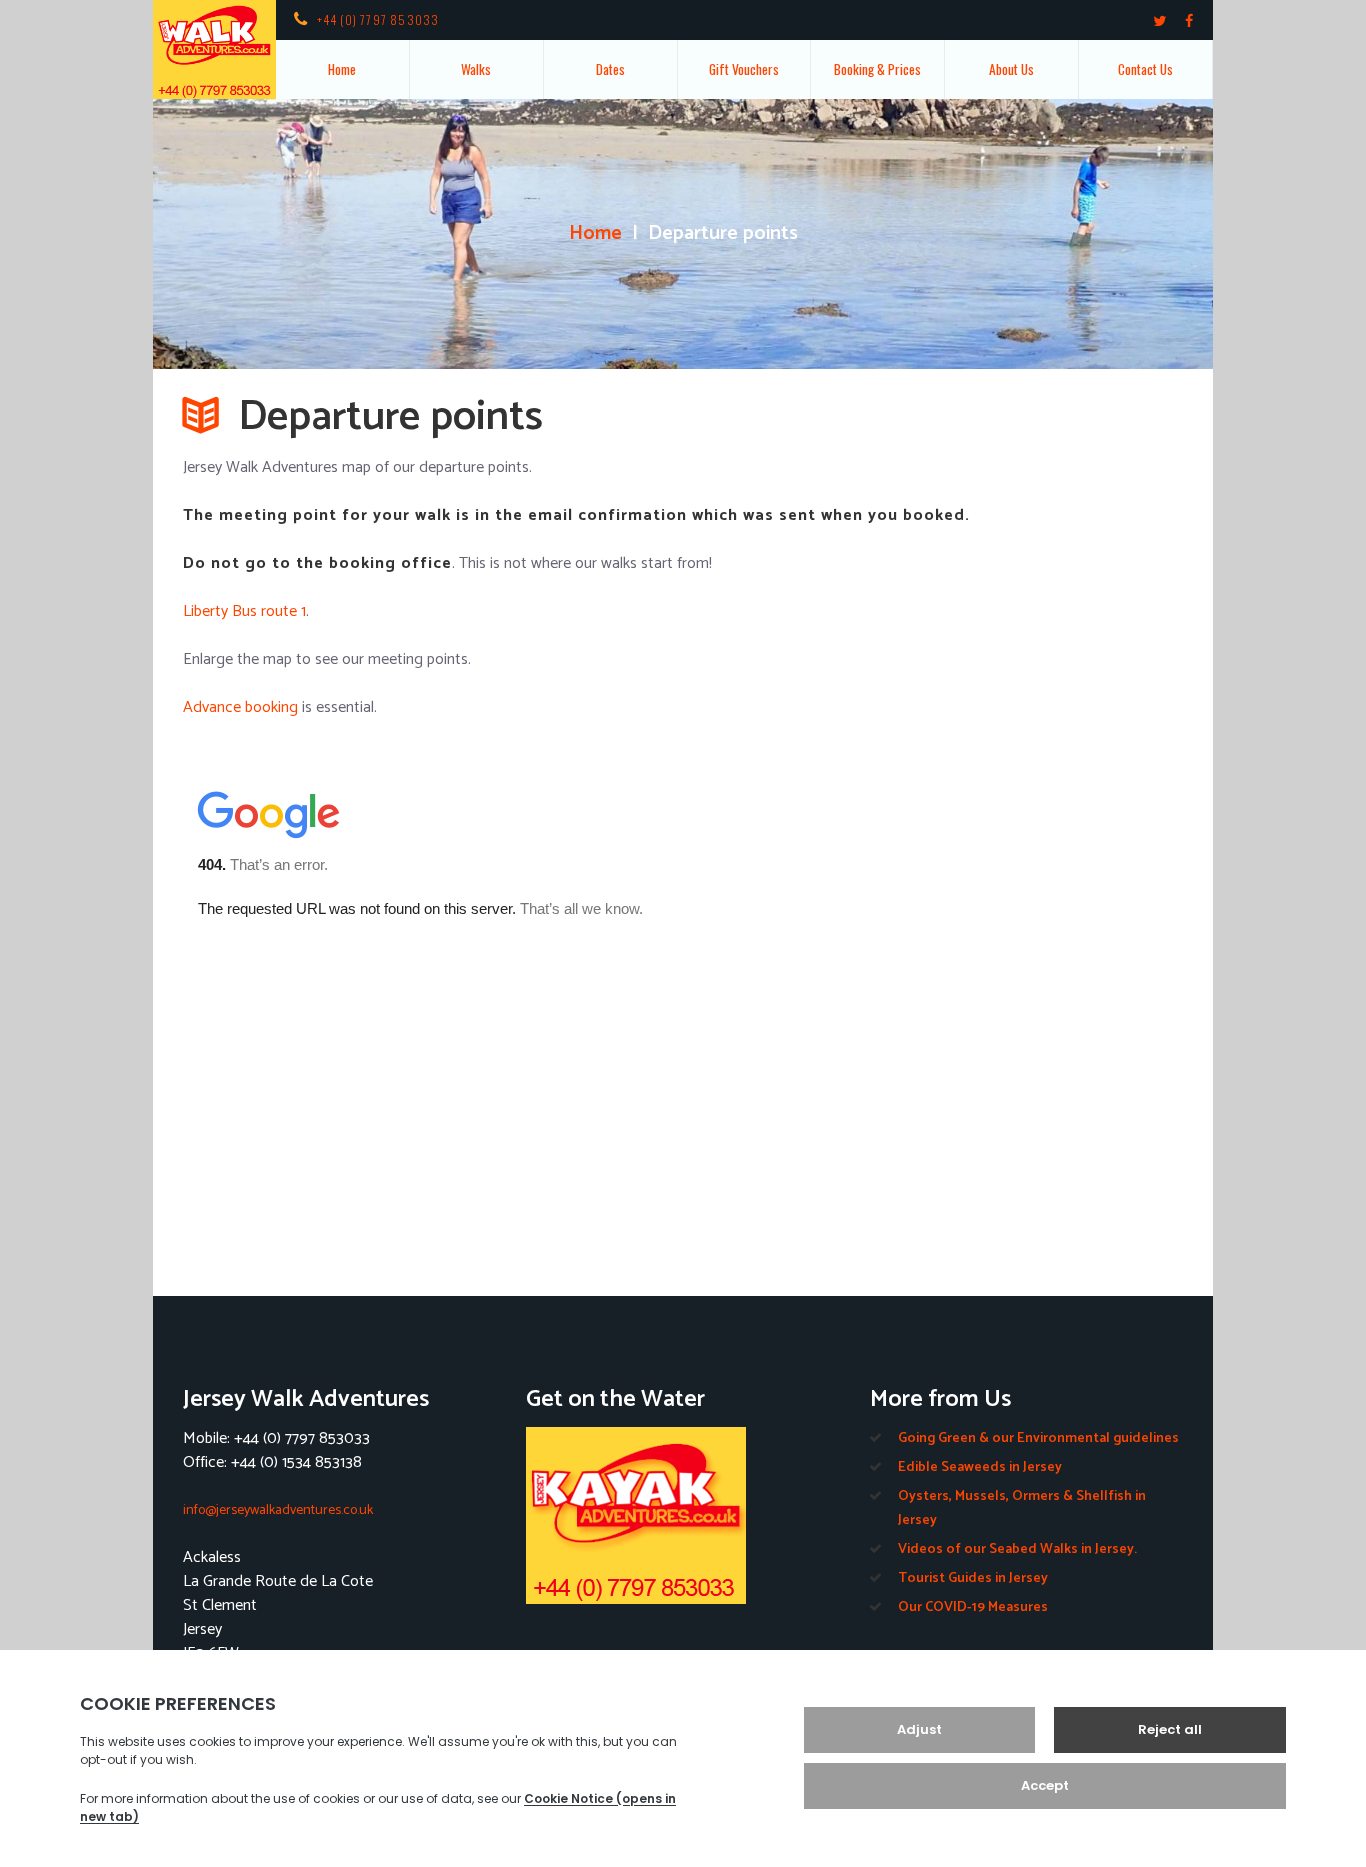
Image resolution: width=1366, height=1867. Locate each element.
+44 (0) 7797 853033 (378, 19)
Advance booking (240, 707)
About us (1011, 69)
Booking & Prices (877, 69)
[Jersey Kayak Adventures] (682, 1515)
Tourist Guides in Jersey (973, 1578)
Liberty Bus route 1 (244, 611)
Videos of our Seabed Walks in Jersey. (1017, 1549)
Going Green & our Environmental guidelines (1038, 1438)
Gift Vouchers (744, 69)
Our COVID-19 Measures (973, 1607)
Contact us (1145, 69)
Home (342, 69)
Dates (610, 69)
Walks (476, 69)
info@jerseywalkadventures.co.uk (278, 1510)
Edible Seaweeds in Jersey (980, 1467)
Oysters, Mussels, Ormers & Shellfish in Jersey (1022, 1508)
